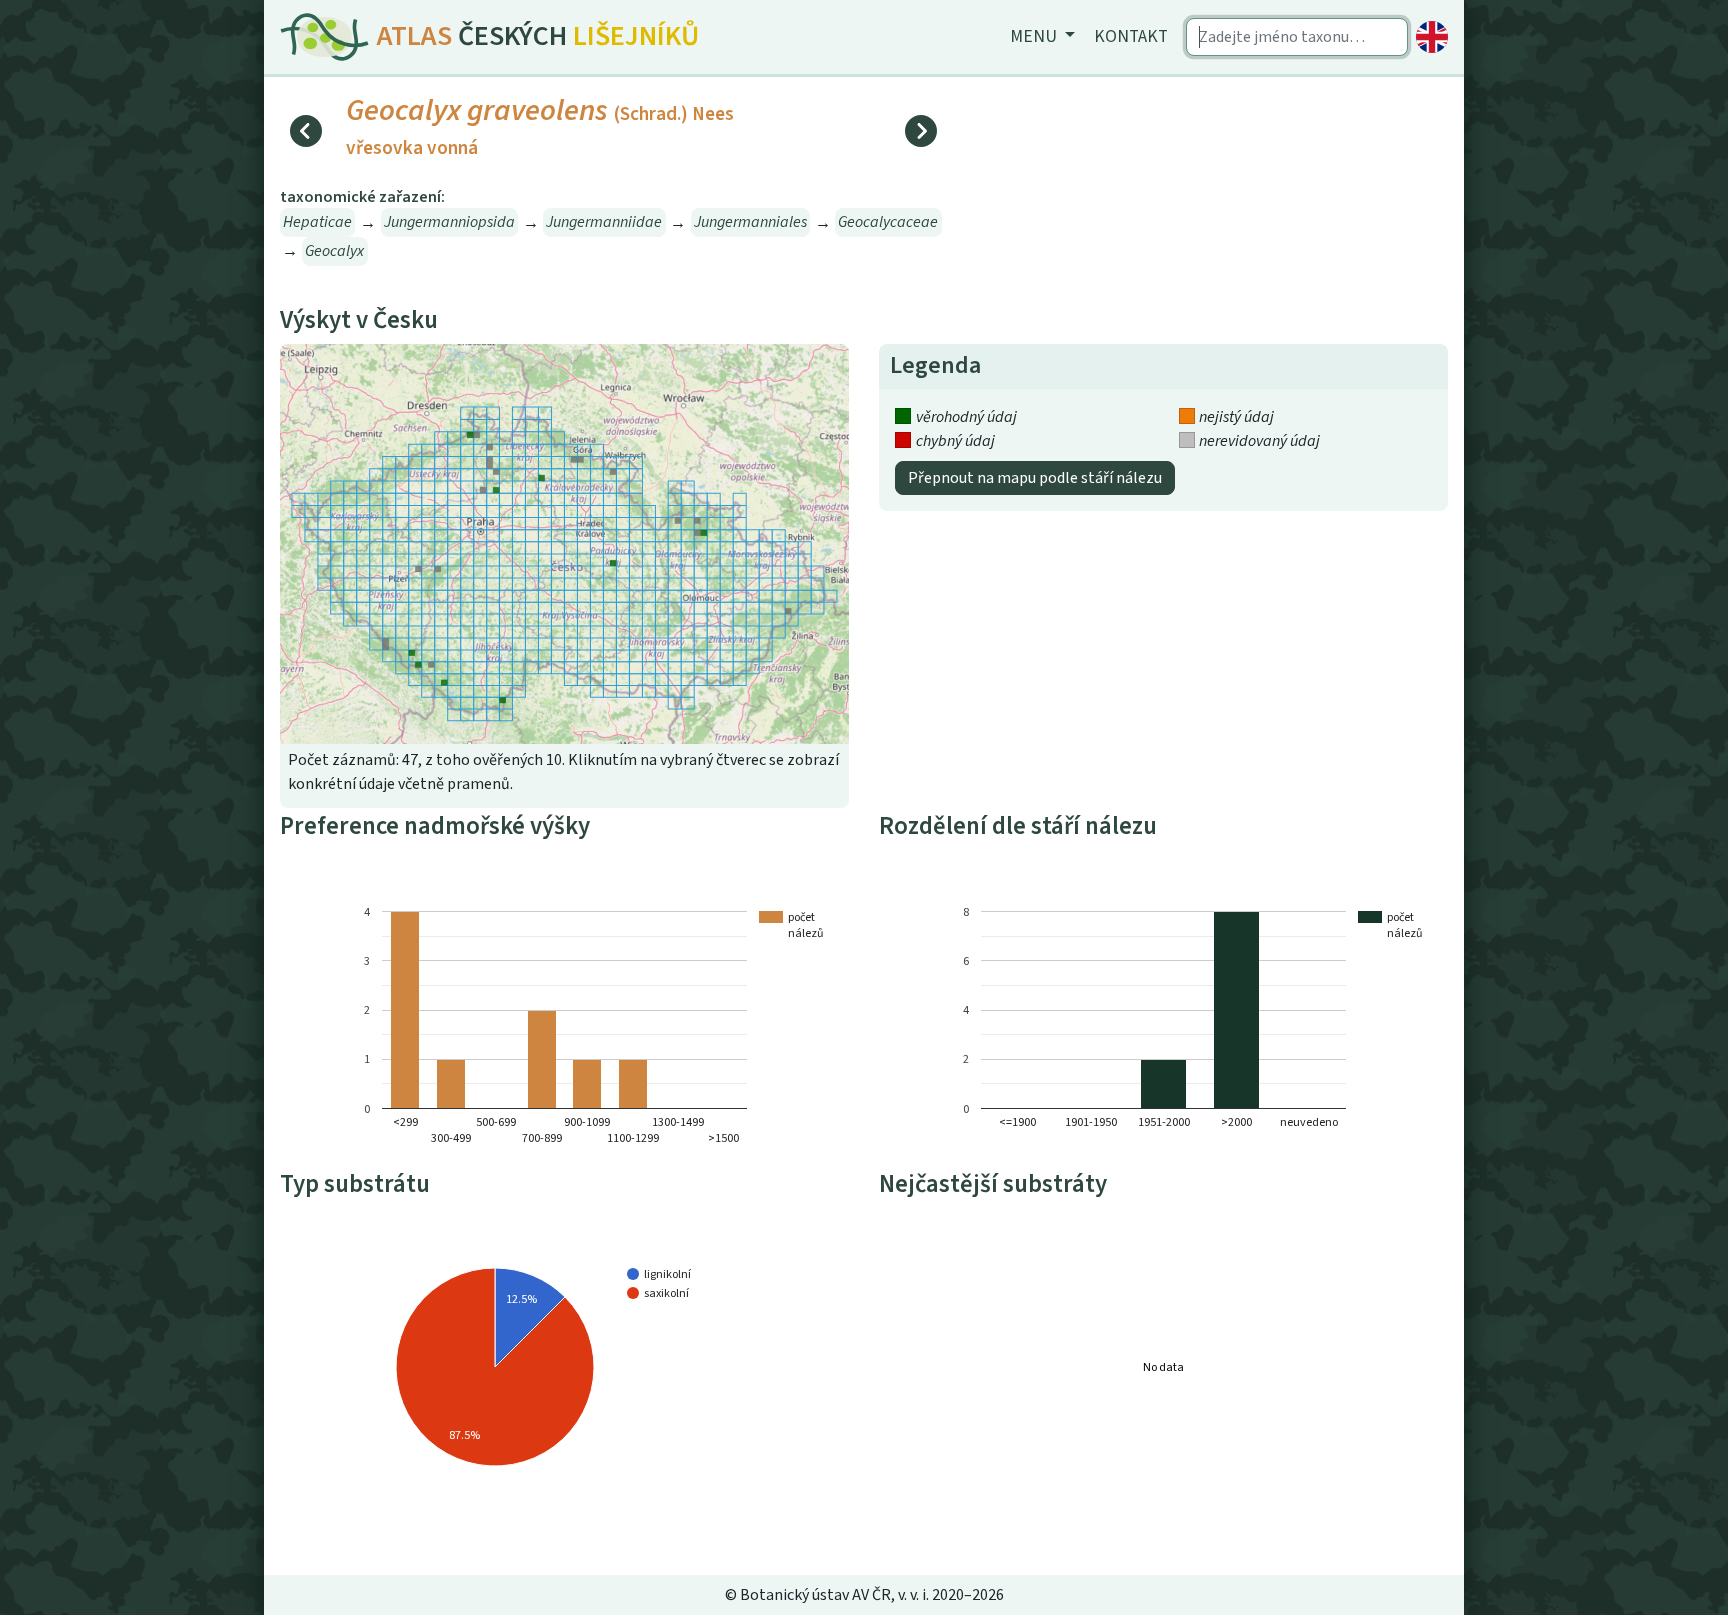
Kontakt (1131, 36)
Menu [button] (1035, 36)
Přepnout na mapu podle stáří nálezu (1035, 478)
